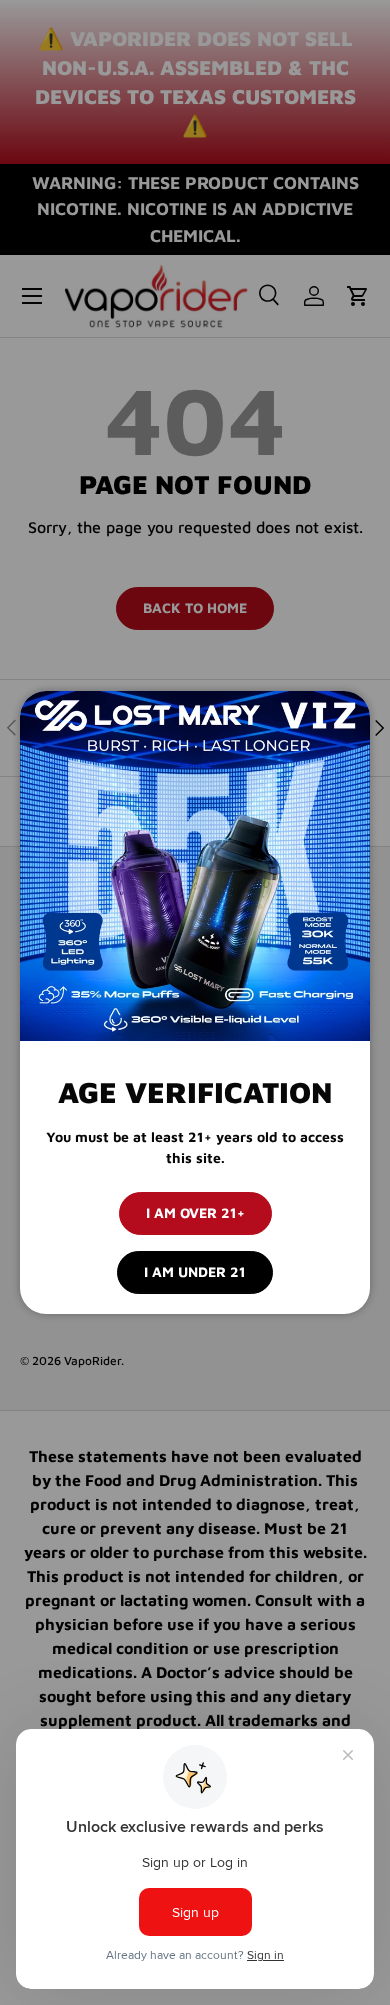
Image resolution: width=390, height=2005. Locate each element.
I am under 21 (195, 1271)
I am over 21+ (195, 1212)
